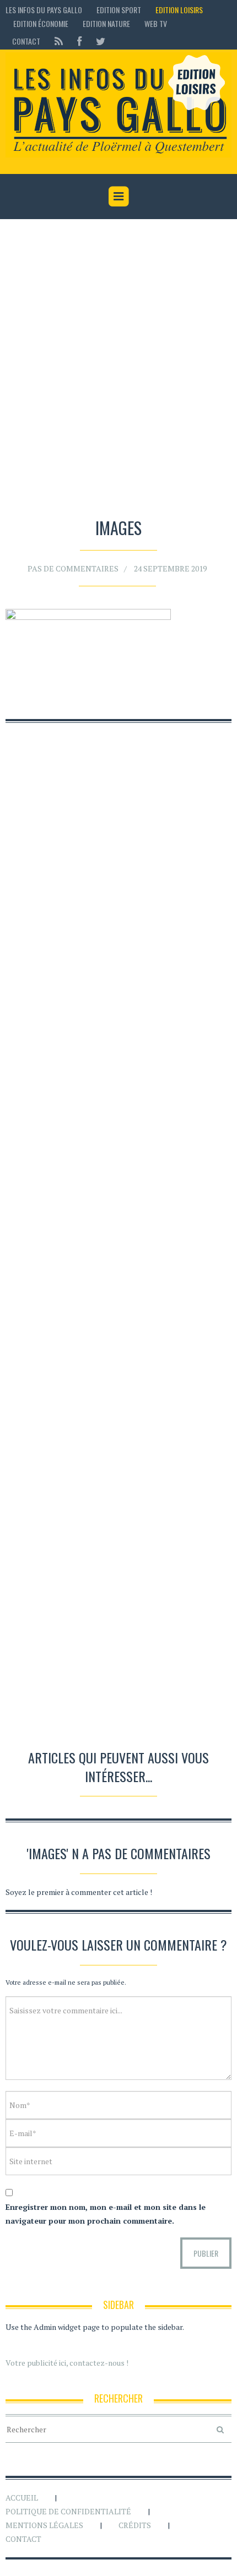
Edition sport (119, 10)
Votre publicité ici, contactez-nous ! (67, 2363)
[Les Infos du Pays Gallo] (118, 105)
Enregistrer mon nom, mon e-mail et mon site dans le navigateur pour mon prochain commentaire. (106, 2214)
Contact (26, 41)
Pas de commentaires (73, 568)
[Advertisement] (118, 371)
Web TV (156, 23)
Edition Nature (106, 23)
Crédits (135, 2525)
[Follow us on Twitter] (97, 41)
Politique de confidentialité (68, 2511)
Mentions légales (44, 2525)
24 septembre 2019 (170, 568)
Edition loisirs (179, 10)
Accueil (22, 2498)
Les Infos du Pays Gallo (44, 10)
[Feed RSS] (59, 41)
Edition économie (41, 23)
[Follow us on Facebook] (79, 41)
